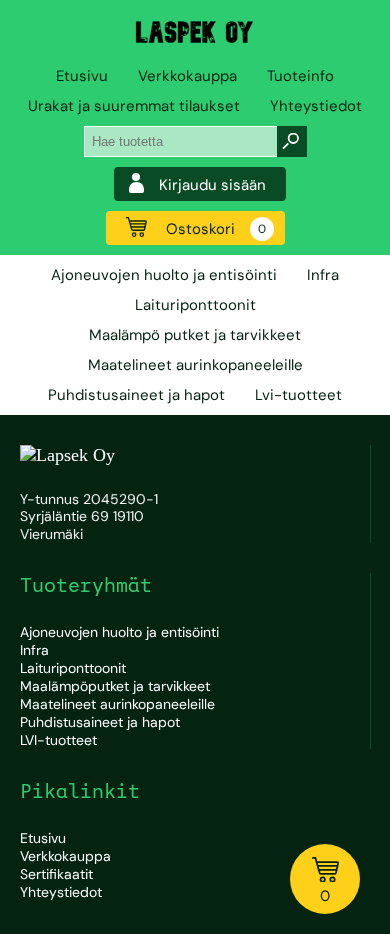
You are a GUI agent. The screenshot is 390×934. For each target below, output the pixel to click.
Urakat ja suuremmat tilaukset (134, 106)
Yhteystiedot (316, 106)
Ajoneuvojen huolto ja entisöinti (164, 275)
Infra (323, 275)
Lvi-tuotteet (298, 395)
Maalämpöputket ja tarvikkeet (115, 686)
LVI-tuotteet (58, 740)
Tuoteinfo (300, 76)
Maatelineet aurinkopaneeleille (195, 365)
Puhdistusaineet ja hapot (136, 395)
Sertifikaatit (56, 874)
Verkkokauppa (187, 76)
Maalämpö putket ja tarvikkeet (195, 335)
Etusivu (82, 76)
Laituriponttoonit (195, 305)
